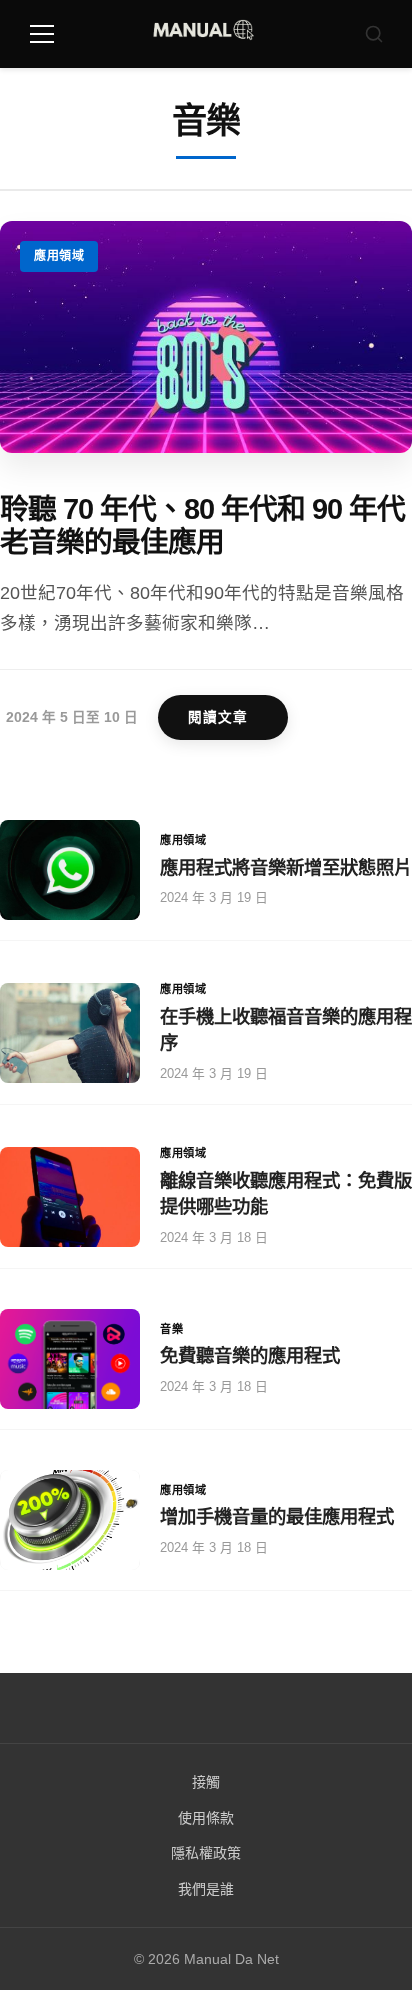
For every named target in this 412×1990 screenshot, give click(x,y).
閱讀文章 (218, 717)
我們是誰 (206, 1889)
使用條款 (206, 1818)
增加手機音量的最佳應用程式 (277, 1516)
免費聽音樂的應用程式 (250, 1355)
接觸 (206, 1782)
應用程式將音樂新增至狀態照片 (286, 867)
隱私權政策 (206, 1853)
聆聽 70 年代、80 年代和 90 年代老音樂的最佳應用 (202, 525)
